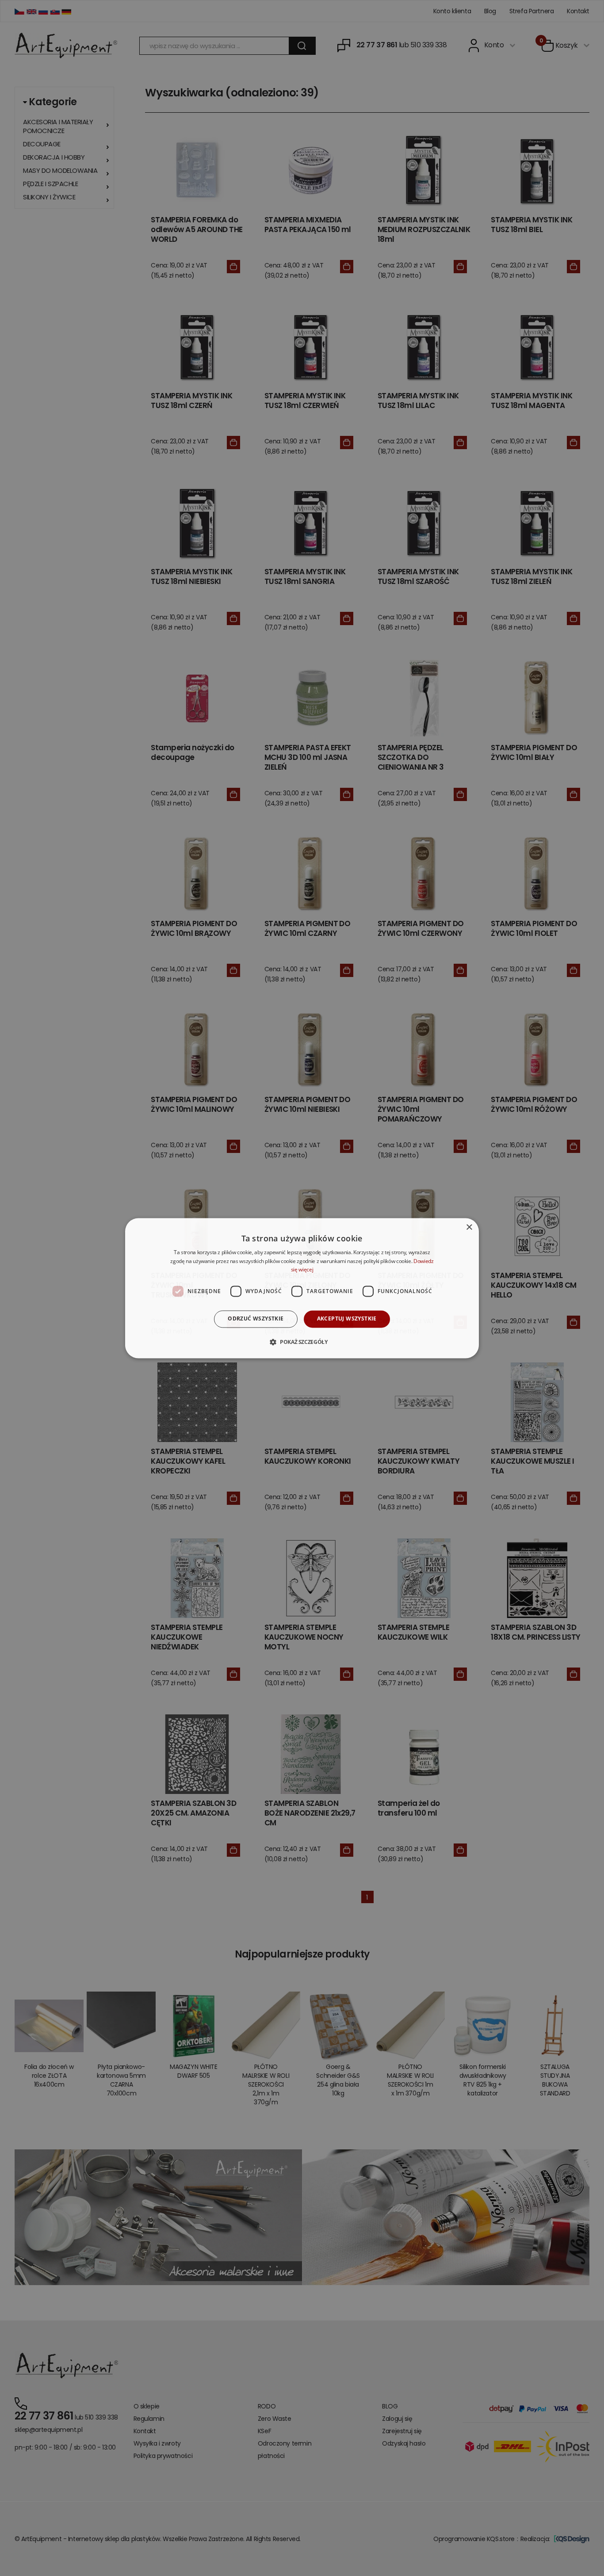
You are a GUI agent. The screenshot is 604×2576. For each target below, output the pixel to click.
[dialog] (302, 1288)
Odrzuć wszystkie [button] (256, 1319)
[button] (302, 1342)
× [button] (469, 1227)
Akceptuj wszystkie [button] (347, 1319)
